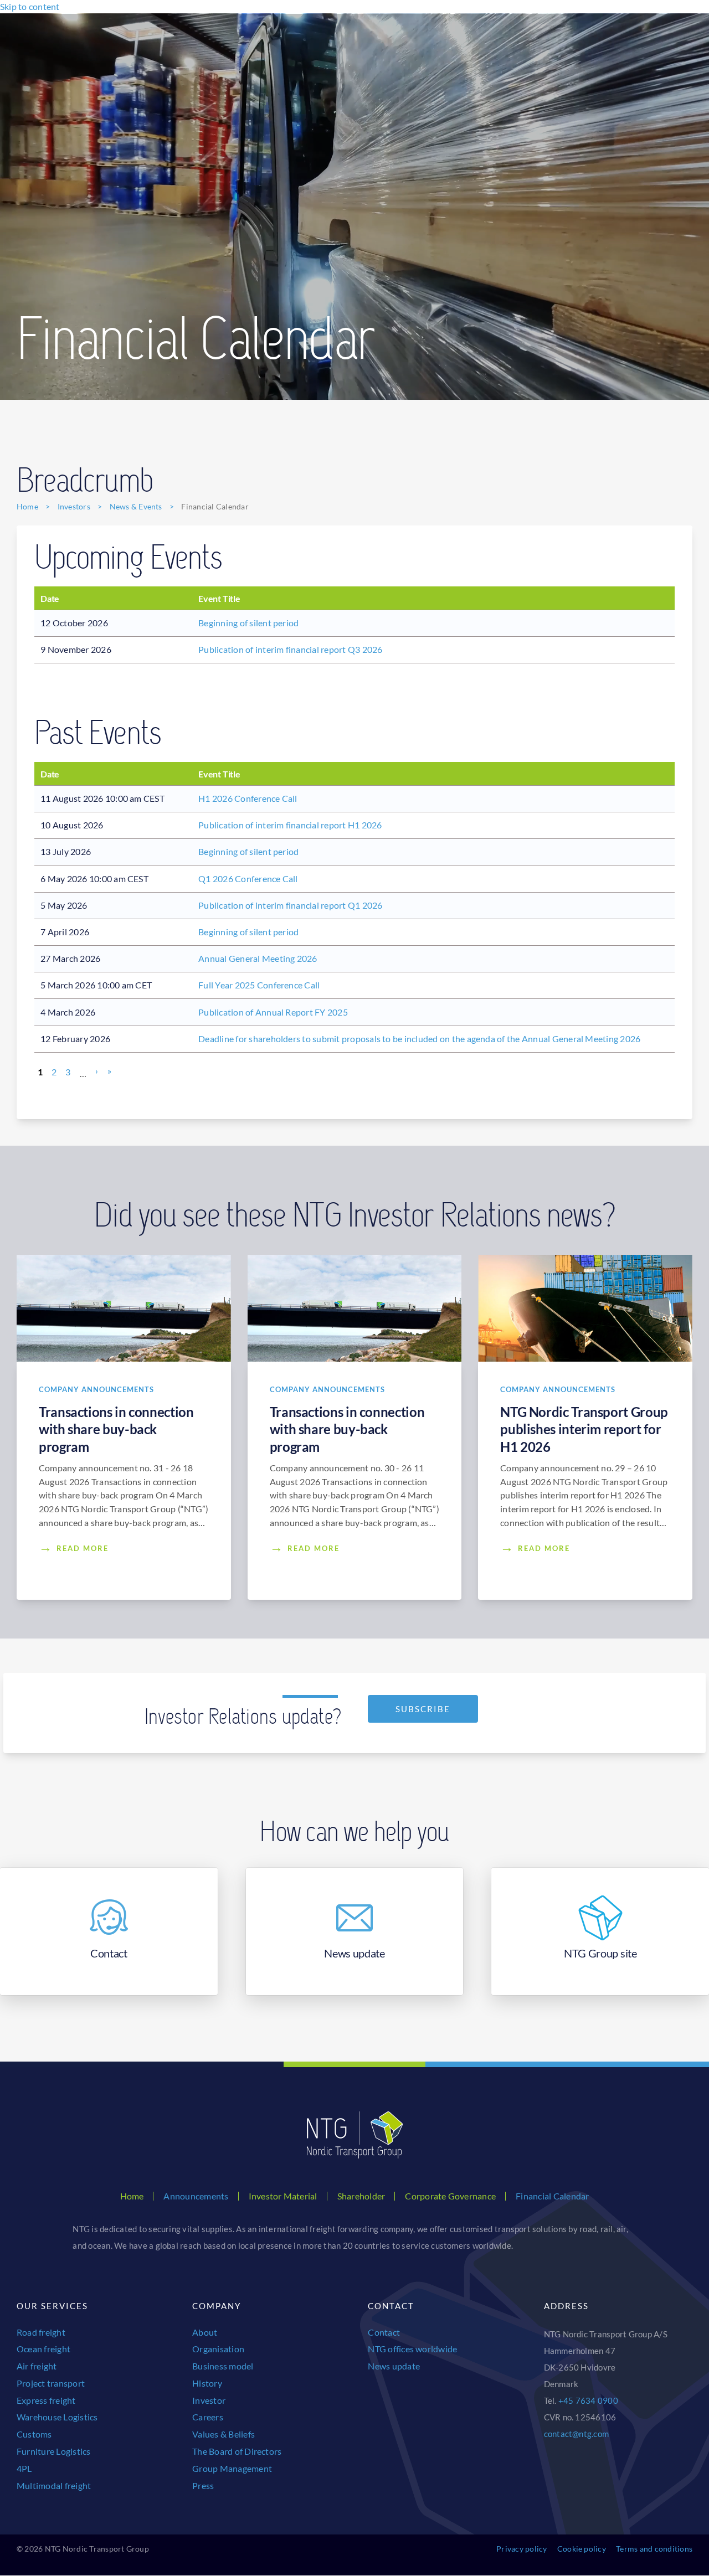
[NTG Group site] (600, 1931)
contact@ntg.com (577, 2434)
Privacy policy (522, 2549)
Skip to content (30, 6)
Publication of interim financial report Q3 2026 (290, 649)
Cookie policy (582, 2549)
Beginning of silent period (248, 623)
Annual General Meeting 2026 (258, 958)
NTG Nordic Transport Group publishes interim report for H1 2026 (584, 1429)
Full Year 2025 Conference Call (259, 985)
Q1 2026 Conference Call (248, 879)
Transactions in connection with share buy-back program (116, 1429)
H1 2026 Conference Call (248, 798)
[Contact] (109, 1931)
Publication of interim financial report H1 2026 (290, 825)
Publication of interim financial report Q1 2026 (290, 905)
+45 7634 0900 (588, 2400)
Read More (83, 1548)
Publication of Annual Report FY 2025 (273, 1012)
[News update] (355, 1931)
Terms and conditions (654, 2549)
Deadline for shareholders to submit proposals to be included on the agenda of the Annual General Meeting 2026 (419, 1039)
